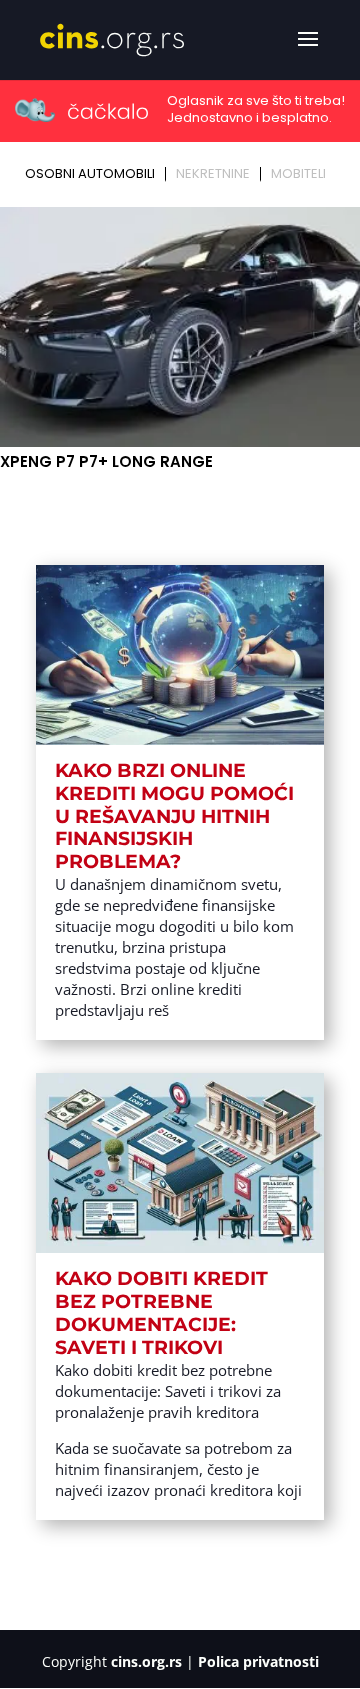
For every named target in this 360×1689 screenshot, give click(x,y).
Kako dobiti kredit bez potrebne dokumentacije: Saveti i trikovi (161, 1312)
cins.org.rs (146, 1661)
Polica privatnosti (258, 1661)
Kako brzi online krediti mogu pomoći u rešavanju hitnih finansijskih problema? (174, 816)
